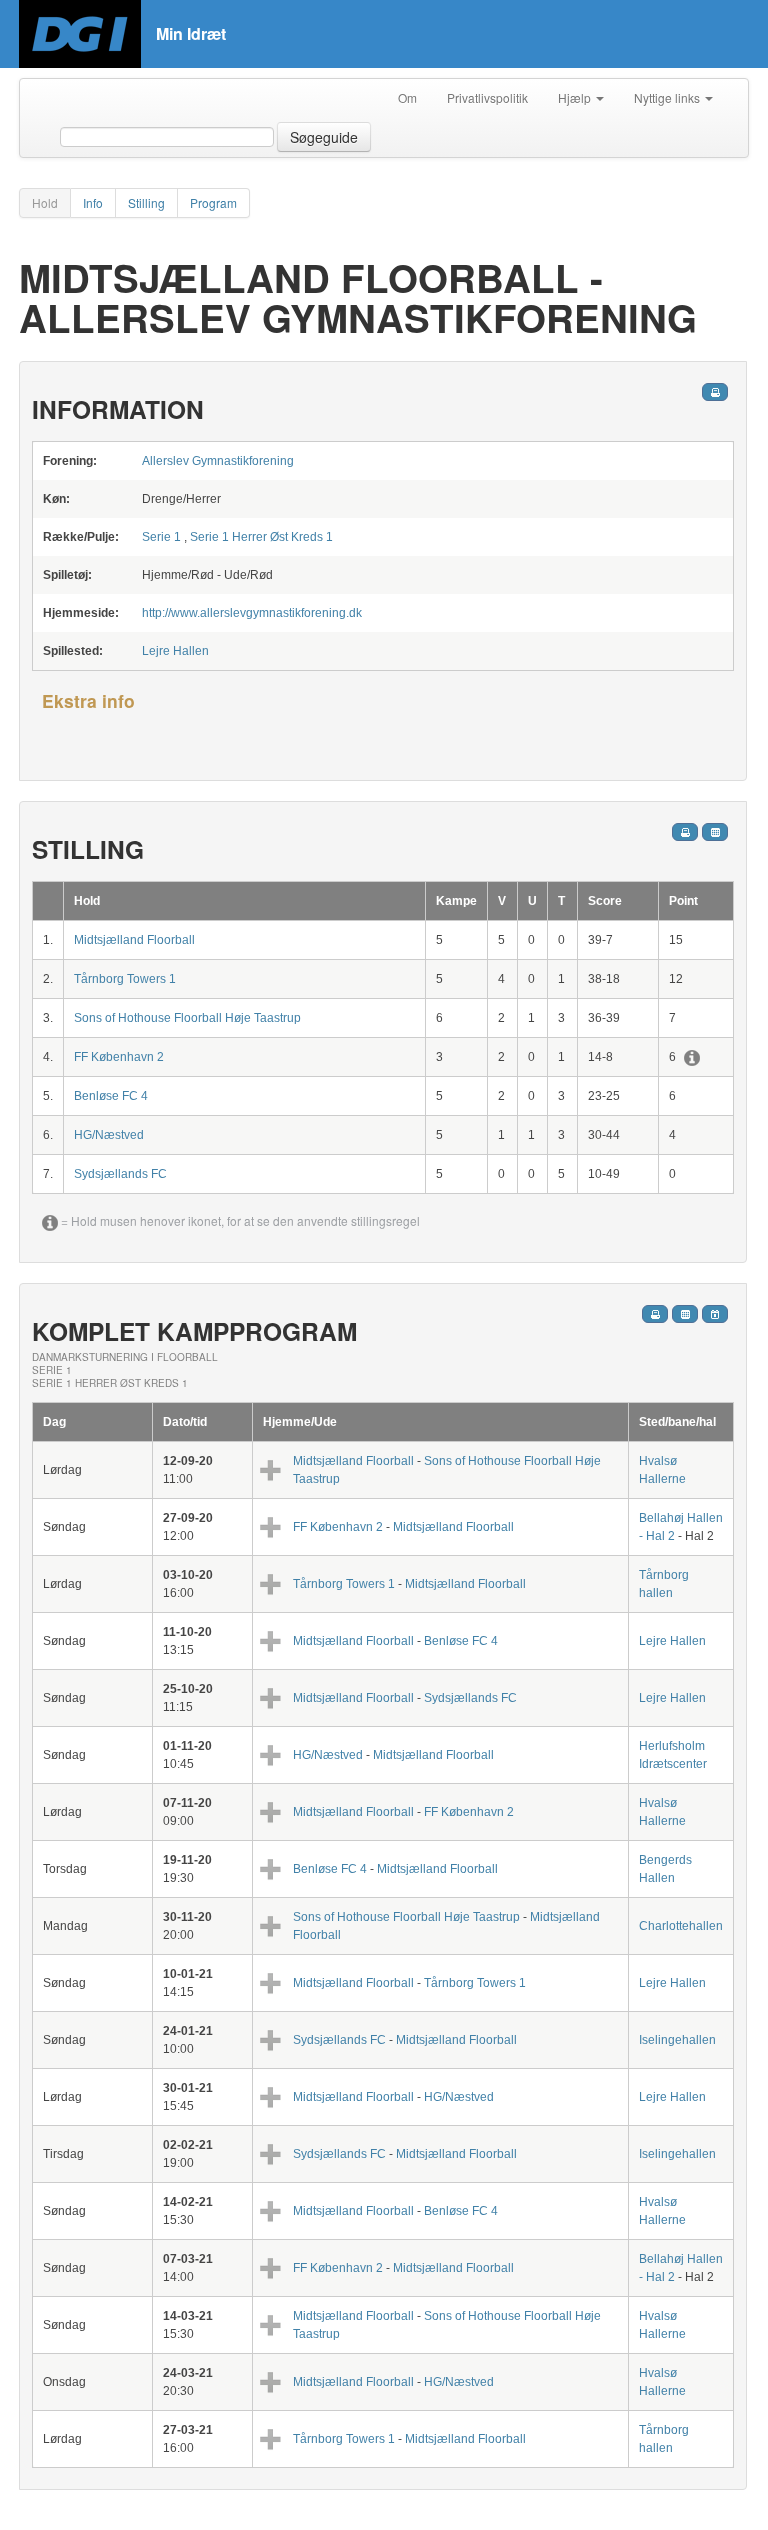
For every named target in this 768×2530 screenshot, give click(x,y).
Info (93, 202)
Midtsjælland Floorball (134, 940)
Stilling (146, 202)
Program (213, 202)
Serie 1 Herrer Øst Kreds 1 (261, 537)
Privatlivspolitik (487, 97)
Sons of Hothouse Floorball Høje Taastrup (187, 1018)
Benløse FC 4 (111, 1096)
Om (407, 97)
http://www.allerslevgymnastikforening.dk (252, 613)
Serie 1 (161, 537)
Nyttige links (668, 97)
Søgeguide (324, 137)
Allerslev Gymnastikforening (218, 461)
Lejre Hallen (175, 651)
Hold (45, 202)
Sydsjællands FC (120, 1174)
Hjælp (576, 97)
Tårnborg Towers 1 (125, 979)
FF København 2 (119, 1057)
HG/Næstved (109, 1135)
